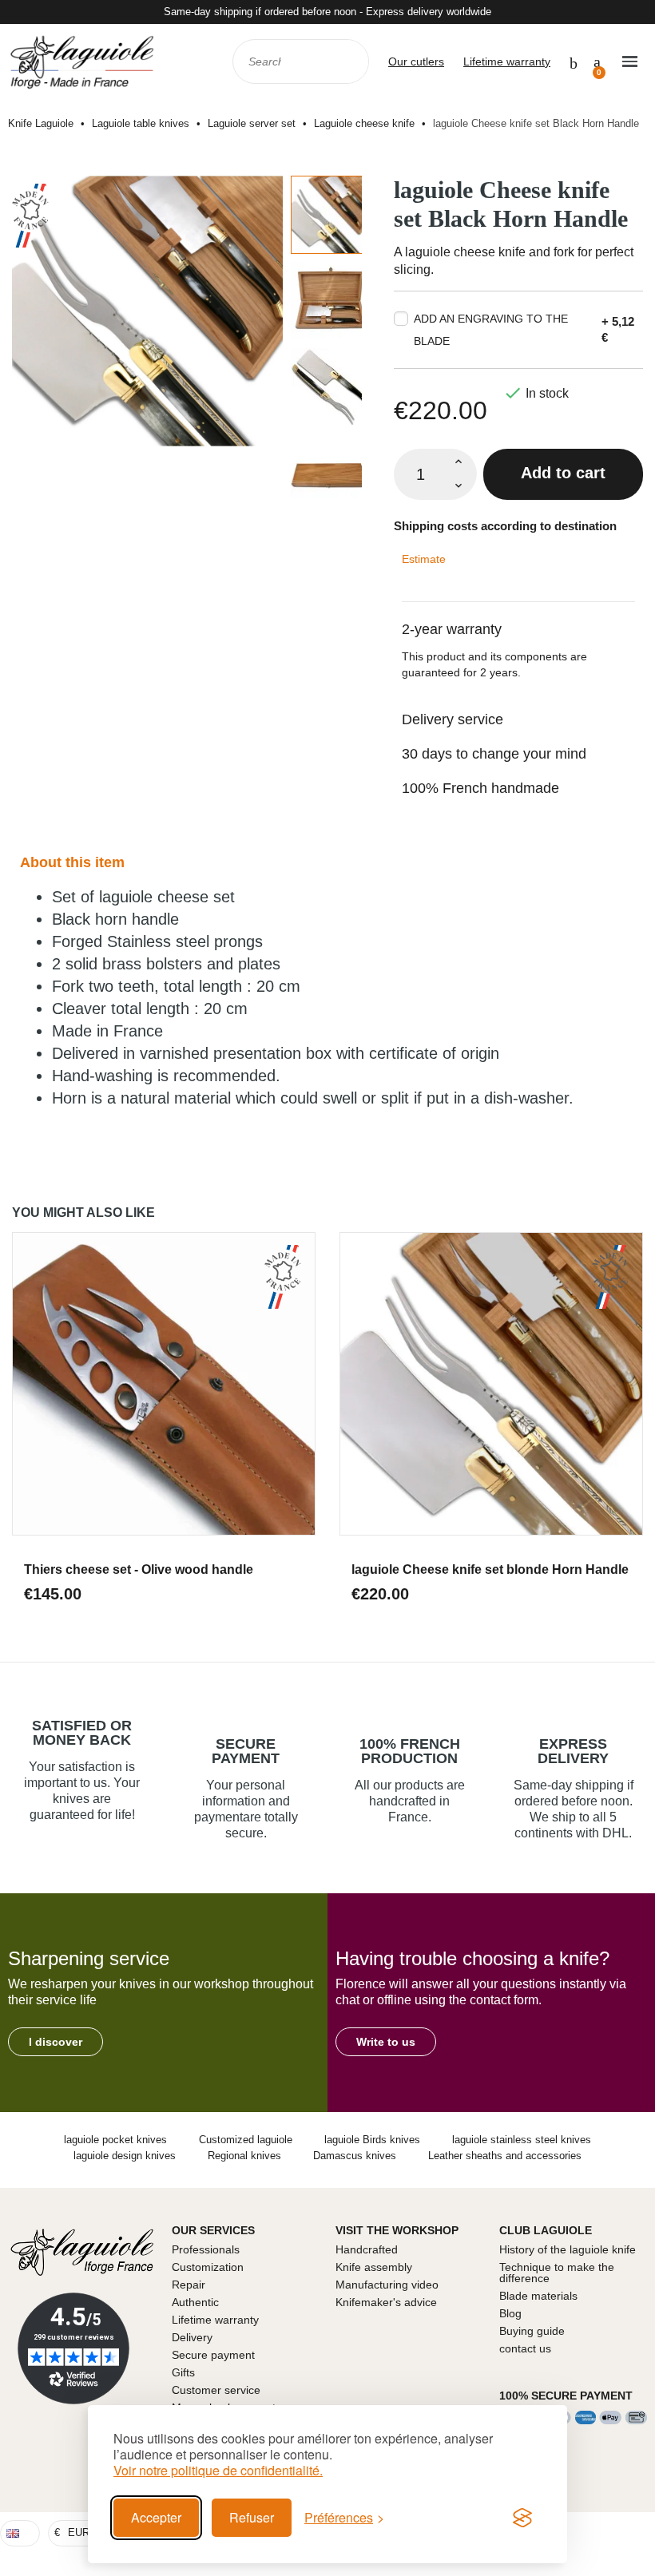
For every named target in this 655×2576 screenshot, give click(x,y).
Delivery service (453, 719)
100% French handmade (480, 788)
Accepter (156, 2517)
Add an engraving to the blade (491, 330)
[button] (56, 2042)
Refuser (252, 2517)
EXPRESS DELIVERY (573, 1751)
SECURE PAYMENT (246, 1751)
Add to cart (563, 473)
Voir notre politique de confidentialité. (218, 2471)
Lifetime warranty (507, 61)
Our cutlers (416, 61)
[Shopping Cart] (597, 61)
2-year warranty (452, 629)
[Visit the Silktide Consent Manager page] (522, 2518)
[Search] (346, 61)
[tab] (518, 619)
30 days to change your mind (494, 754)
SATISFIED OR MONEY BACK (82, 1733)
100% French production (410, 1751)
